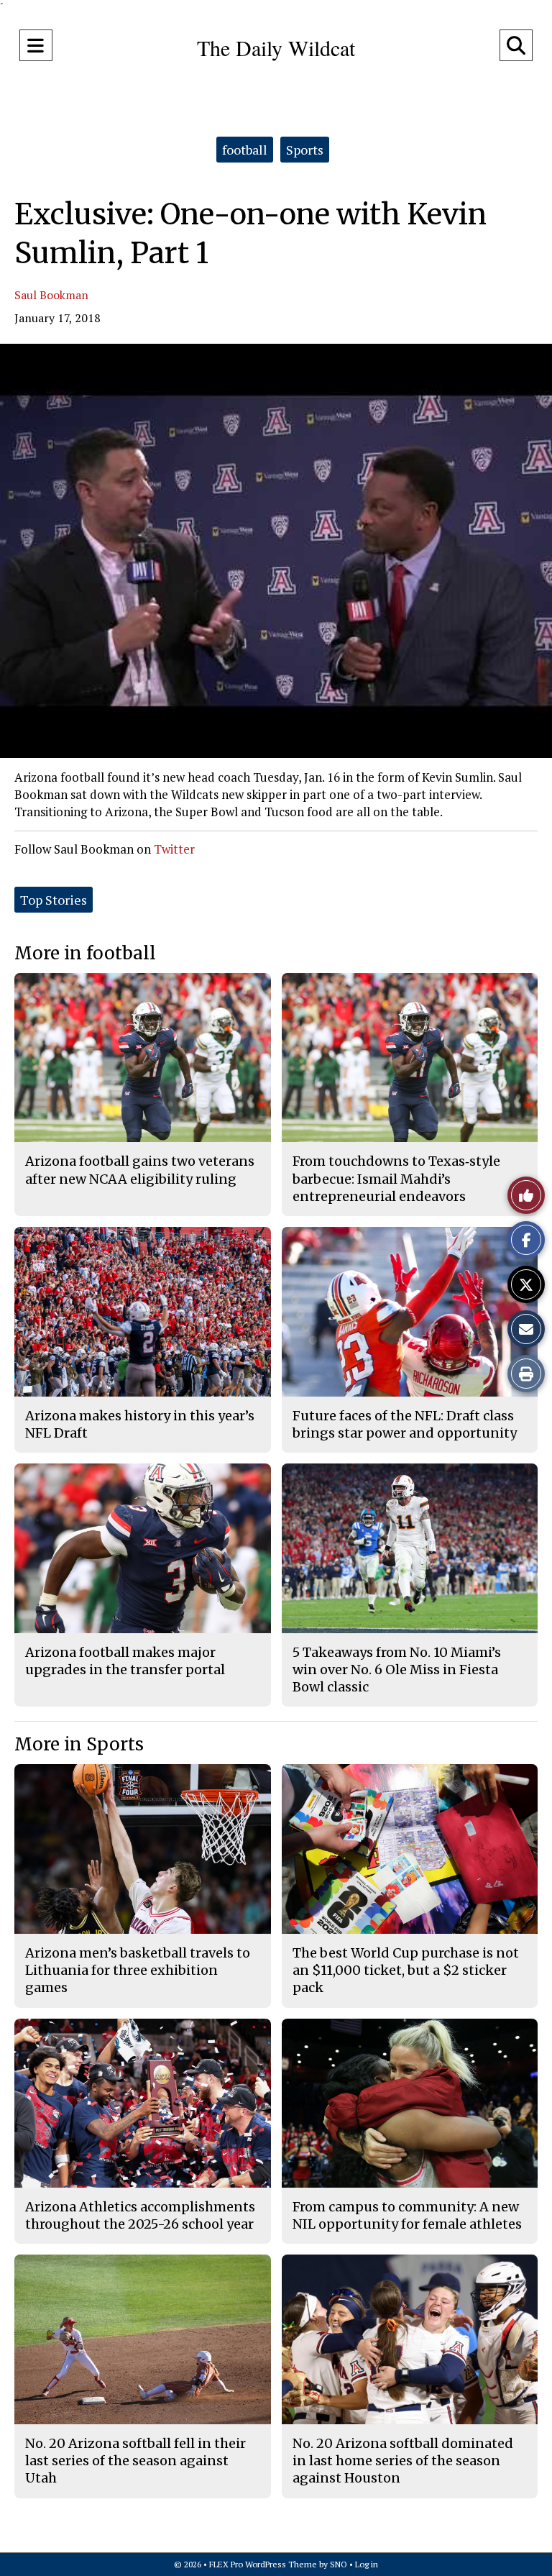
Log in (367, 2564)
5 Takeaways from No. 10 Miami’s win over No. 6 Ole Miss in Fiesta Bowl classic (397, 1670)
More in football (85, 953)
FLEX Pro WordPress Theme (263, 2564)
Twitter (174, 849)
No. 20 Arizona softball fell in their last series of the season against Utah (135, 2461)
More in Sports (79, 1744)
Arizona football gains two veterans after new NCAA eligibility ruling (140, 1170)
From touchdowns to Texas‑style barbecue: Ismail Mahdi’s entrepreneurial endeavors (396, 1179)
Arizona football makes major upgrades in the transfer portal (125, 1661)
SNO (339, 2564)
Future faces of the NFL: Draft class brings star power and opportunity (405, 1424)
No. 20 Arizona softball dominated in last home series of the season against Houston (403, 2461)
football (245, 150)
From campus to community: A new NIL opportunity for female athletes (407, 2215)
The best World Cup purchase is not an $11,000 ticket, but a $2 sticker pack (406, 1970)
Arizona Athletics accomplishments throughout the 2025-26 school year (140, 2215)
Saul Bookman (51, 295)
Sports (305, 150)
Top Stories (54, 900)
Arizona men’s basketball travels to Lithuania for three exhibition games (138, 1970)
